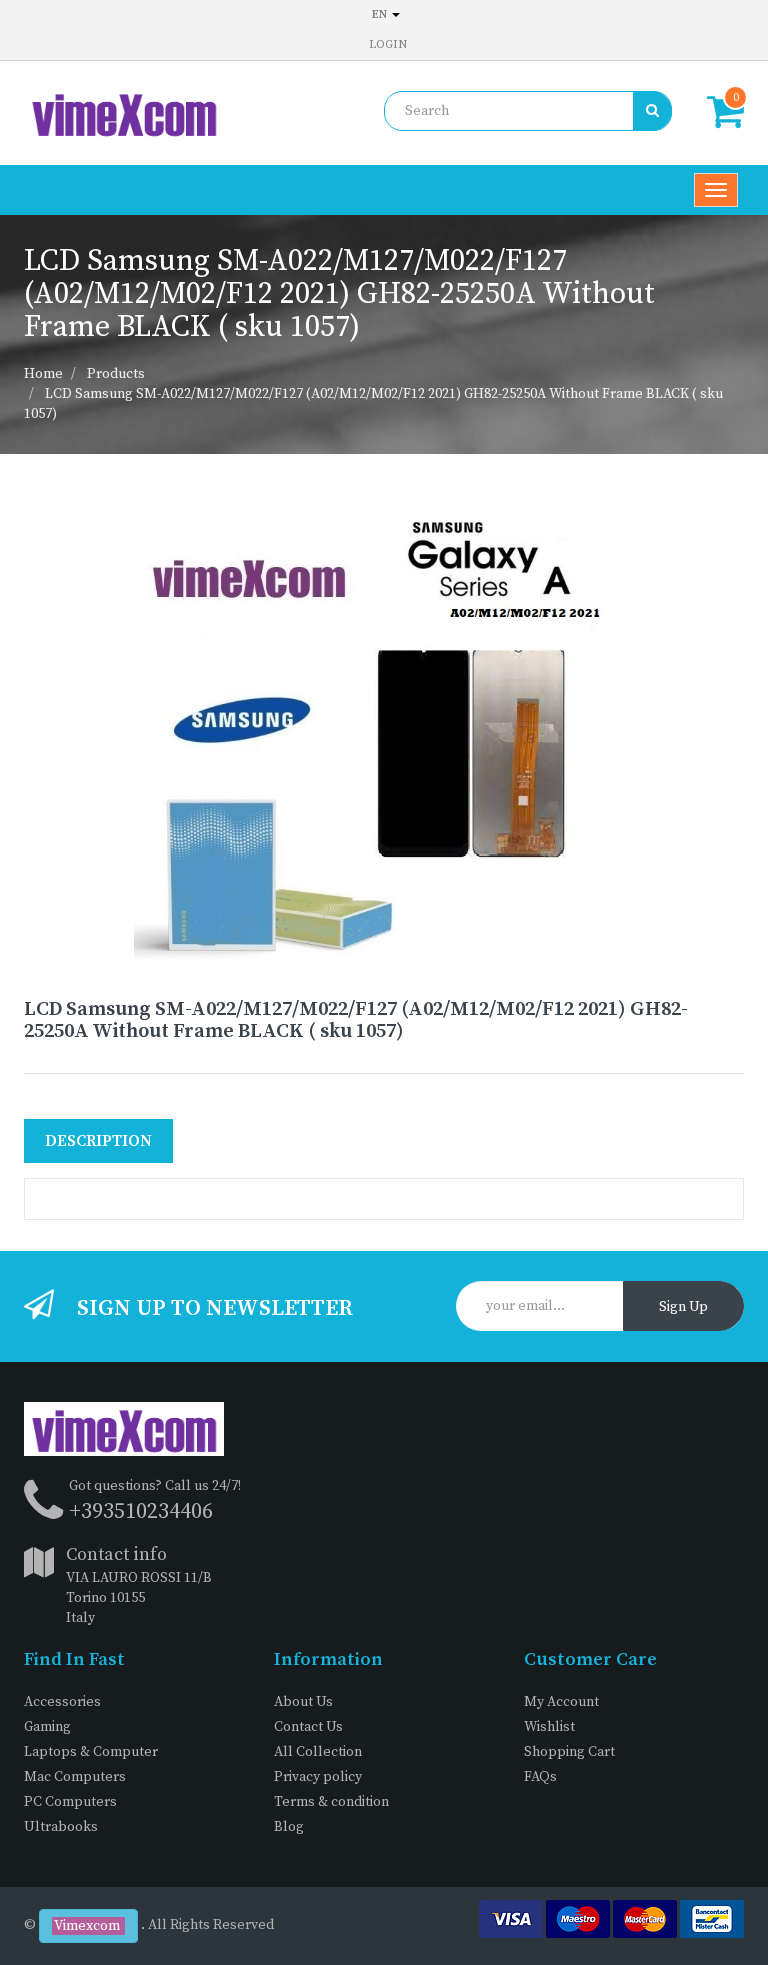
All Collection (318, 1752)
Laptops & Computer (91, 1752)
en (381, 14)
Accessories (62, 1702)
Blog (289, 1827)
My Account (561, 1702)
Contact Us (308, 1727)
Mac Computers (75, 1777)
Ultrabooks (61, 1827)
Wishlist (549, 1727)
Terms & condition (331, 1802)
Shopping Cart (569, 1752)
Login (388, 44)
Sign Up (683, 1307)
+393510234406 (141, 1511)
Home (43, 374)
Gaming (47, 1727)
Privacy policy (318, 1777)
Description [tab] (98, 1141)
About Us (303, 1702)
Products (116, 374)
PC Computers (70, 1802)
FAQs (540, 1777)
